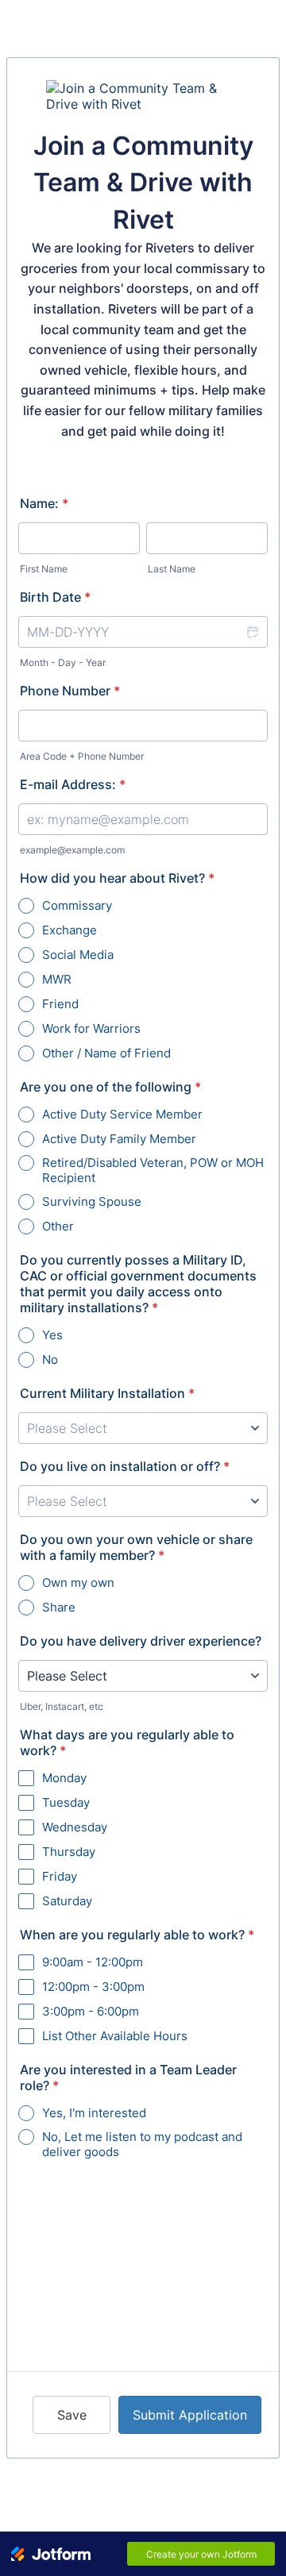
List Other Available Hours (115, 2036)
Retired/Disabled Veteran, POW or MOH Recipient (153, 1170)
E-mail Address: (73, 784)
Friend (60, 1004)
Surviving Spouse (92, 1201)
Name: (44, 503)
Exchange (70, 930)
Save (72, 2415)
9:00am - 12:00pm (93, 1962)
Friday (60, 1876)
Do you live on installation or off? (125, 1466)
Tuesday (66, 1802)
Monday (64, 1778)
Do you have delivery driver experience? (141, 1641)
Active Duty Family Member (119, 1139)
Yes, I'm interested (94, 2113)
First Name (44, 569)
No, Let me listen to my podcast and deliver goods (142, 2144)
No (50, 1359)
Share (59, 1607)
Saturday (67, 1901)
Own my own (78, 1583)
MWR (57, 979)
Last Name (172, 569)
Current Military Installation (107, 1393)
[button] (252, 632)
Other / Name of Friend (106, 1053)
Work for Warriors (91, 1028)
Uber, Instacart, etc (62, 1706)
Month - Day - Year (63, 662)
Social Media (78, 955)
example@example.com (72, 850)
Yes (52, 1335)
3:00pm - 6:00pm (91, 2011)
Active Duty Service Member (122, 1114)
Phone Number (70, 691)
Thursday (69, 1852)
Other (58, 1226)
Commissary (77, 905)
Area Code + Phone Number (82, 756)
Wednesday (75, 1827)
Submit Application (190, 2415)
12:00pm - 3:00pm (93, 1987)
